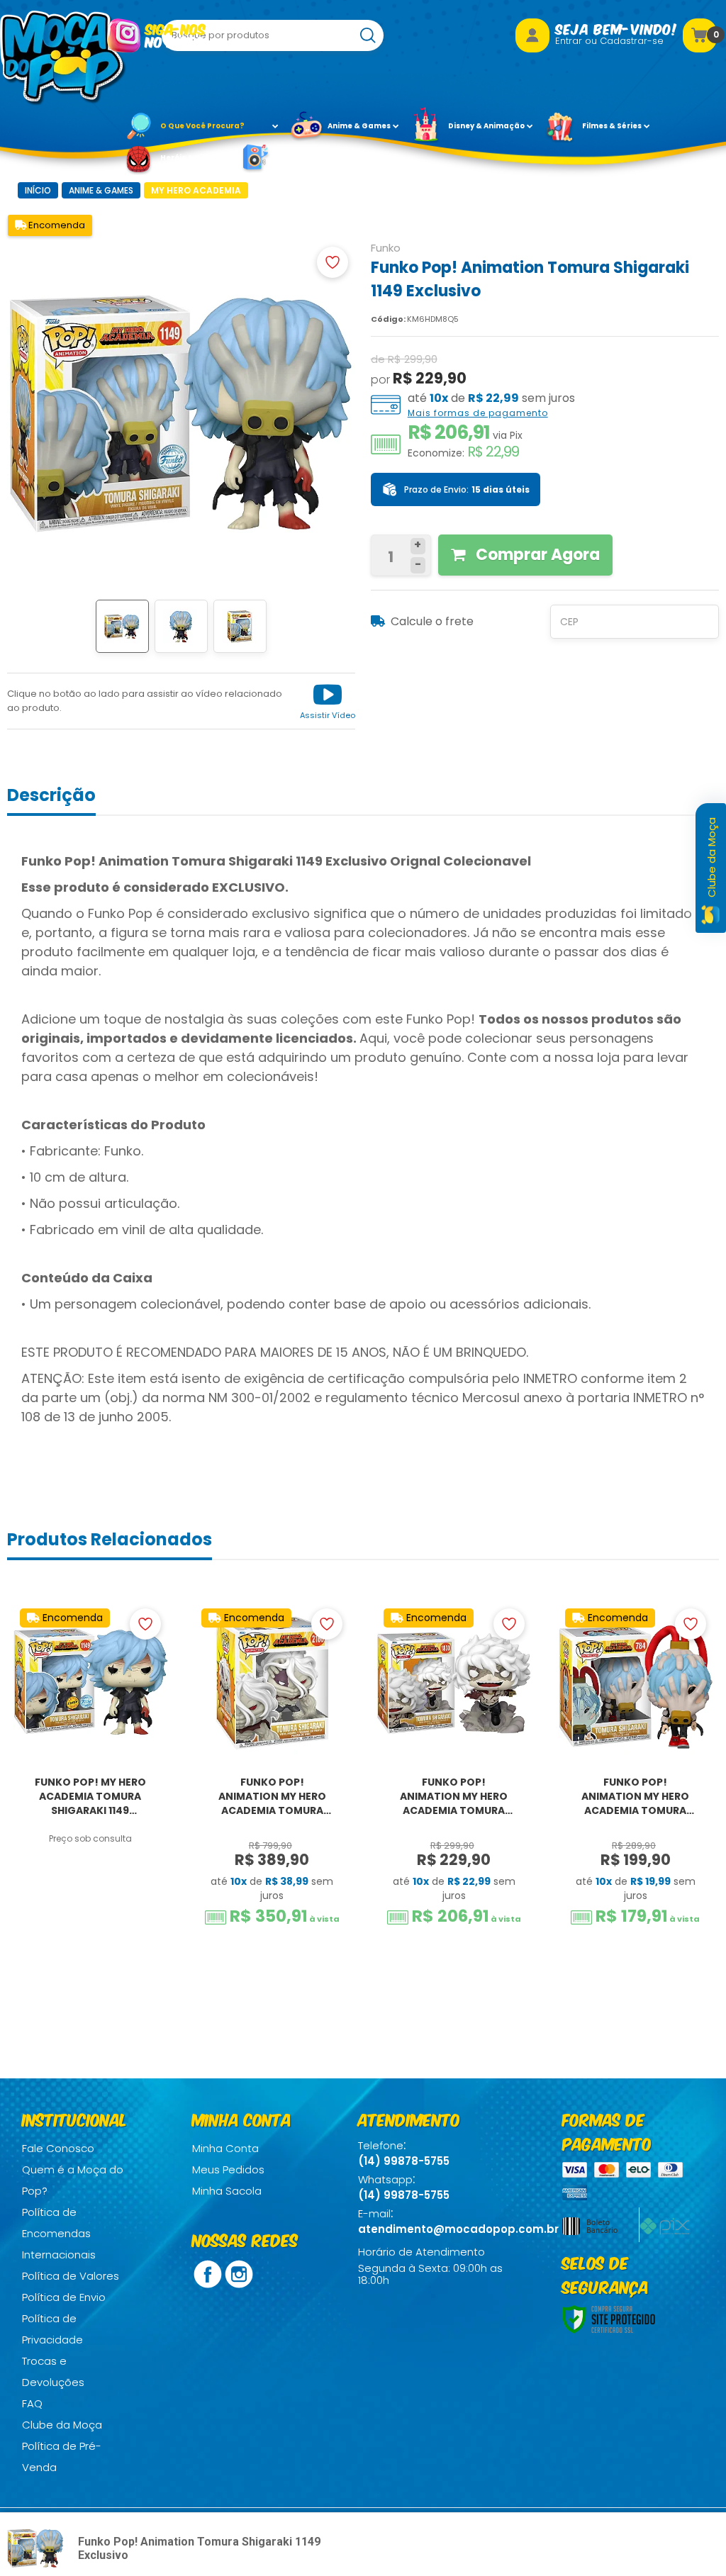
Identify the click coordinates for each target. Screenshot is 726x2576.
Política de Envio (64, 2297)
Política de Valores (71, 2276)
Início (38, 190)
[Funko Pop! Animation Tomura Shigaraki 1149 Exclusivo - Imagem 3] (240, 626)
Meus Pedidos (228, 2169)
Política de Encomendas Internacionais (59, 2233)
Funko (386, 248)
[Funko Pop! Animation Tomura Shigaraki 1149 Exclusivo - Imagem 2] (181, 626)
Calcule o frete (432, 621)
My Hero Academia (196, 190)
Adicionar (100, 1938)
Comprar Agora (536, 555)
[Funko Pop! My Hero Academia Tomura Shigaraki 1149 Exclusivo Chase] (90, 1798)
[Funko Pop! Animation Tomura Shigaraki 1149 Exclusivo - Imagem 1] (122, 626)
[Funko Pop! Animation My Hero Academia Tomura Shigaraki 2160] (272, 1798)
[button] (328, 701)
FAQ (32, 2403)
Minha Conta (225, 2148)
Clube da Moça (62, 2425)
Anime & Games (101, 190)
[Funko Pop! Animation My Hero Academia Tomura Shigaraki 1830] (454, 1798)
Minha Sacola (227, 2191)
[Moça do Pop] (63, 58)
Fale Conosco (58, 2148)
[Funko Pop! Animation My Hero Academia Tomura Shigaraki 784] (636, 1798)
